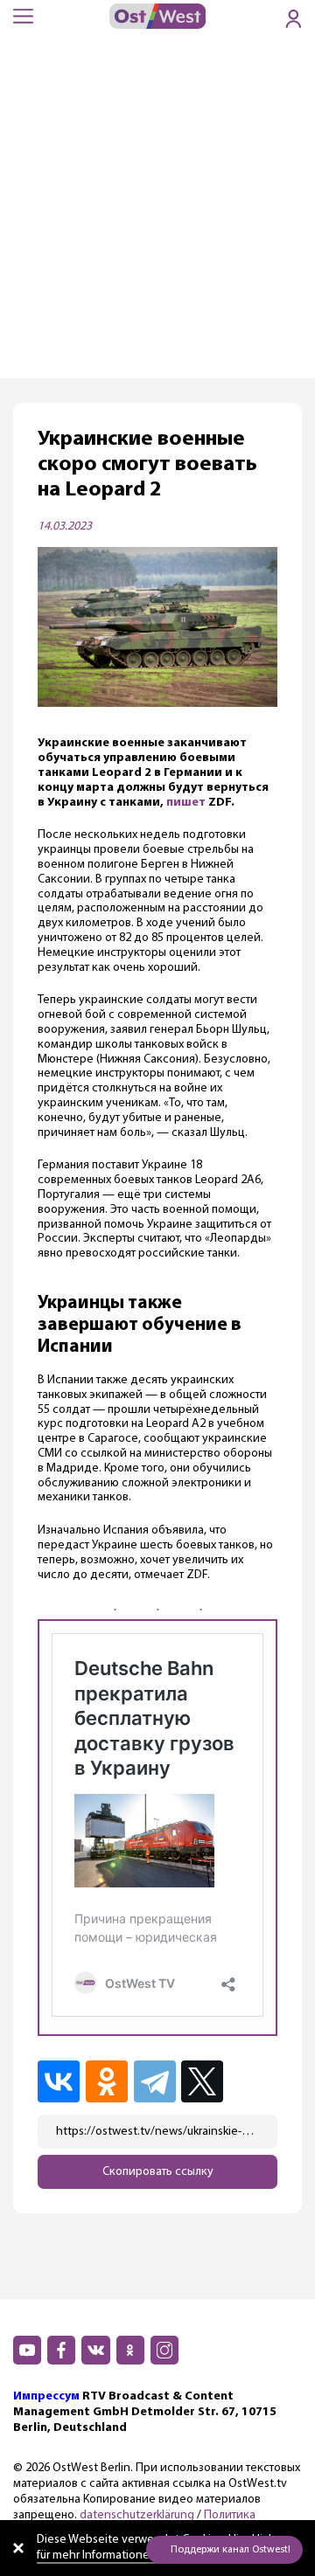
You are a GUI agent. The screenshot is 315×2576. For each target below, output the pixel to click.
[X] (205, 2081)
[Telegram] (156, 2081)
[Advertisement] (157, 212)
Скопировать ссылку (158, 2172)
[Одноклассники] (108, 2081)
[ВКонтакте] (60, 2081)
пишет (186, 803)
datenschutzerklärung (137, 2515)
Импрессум (46, 2396)
